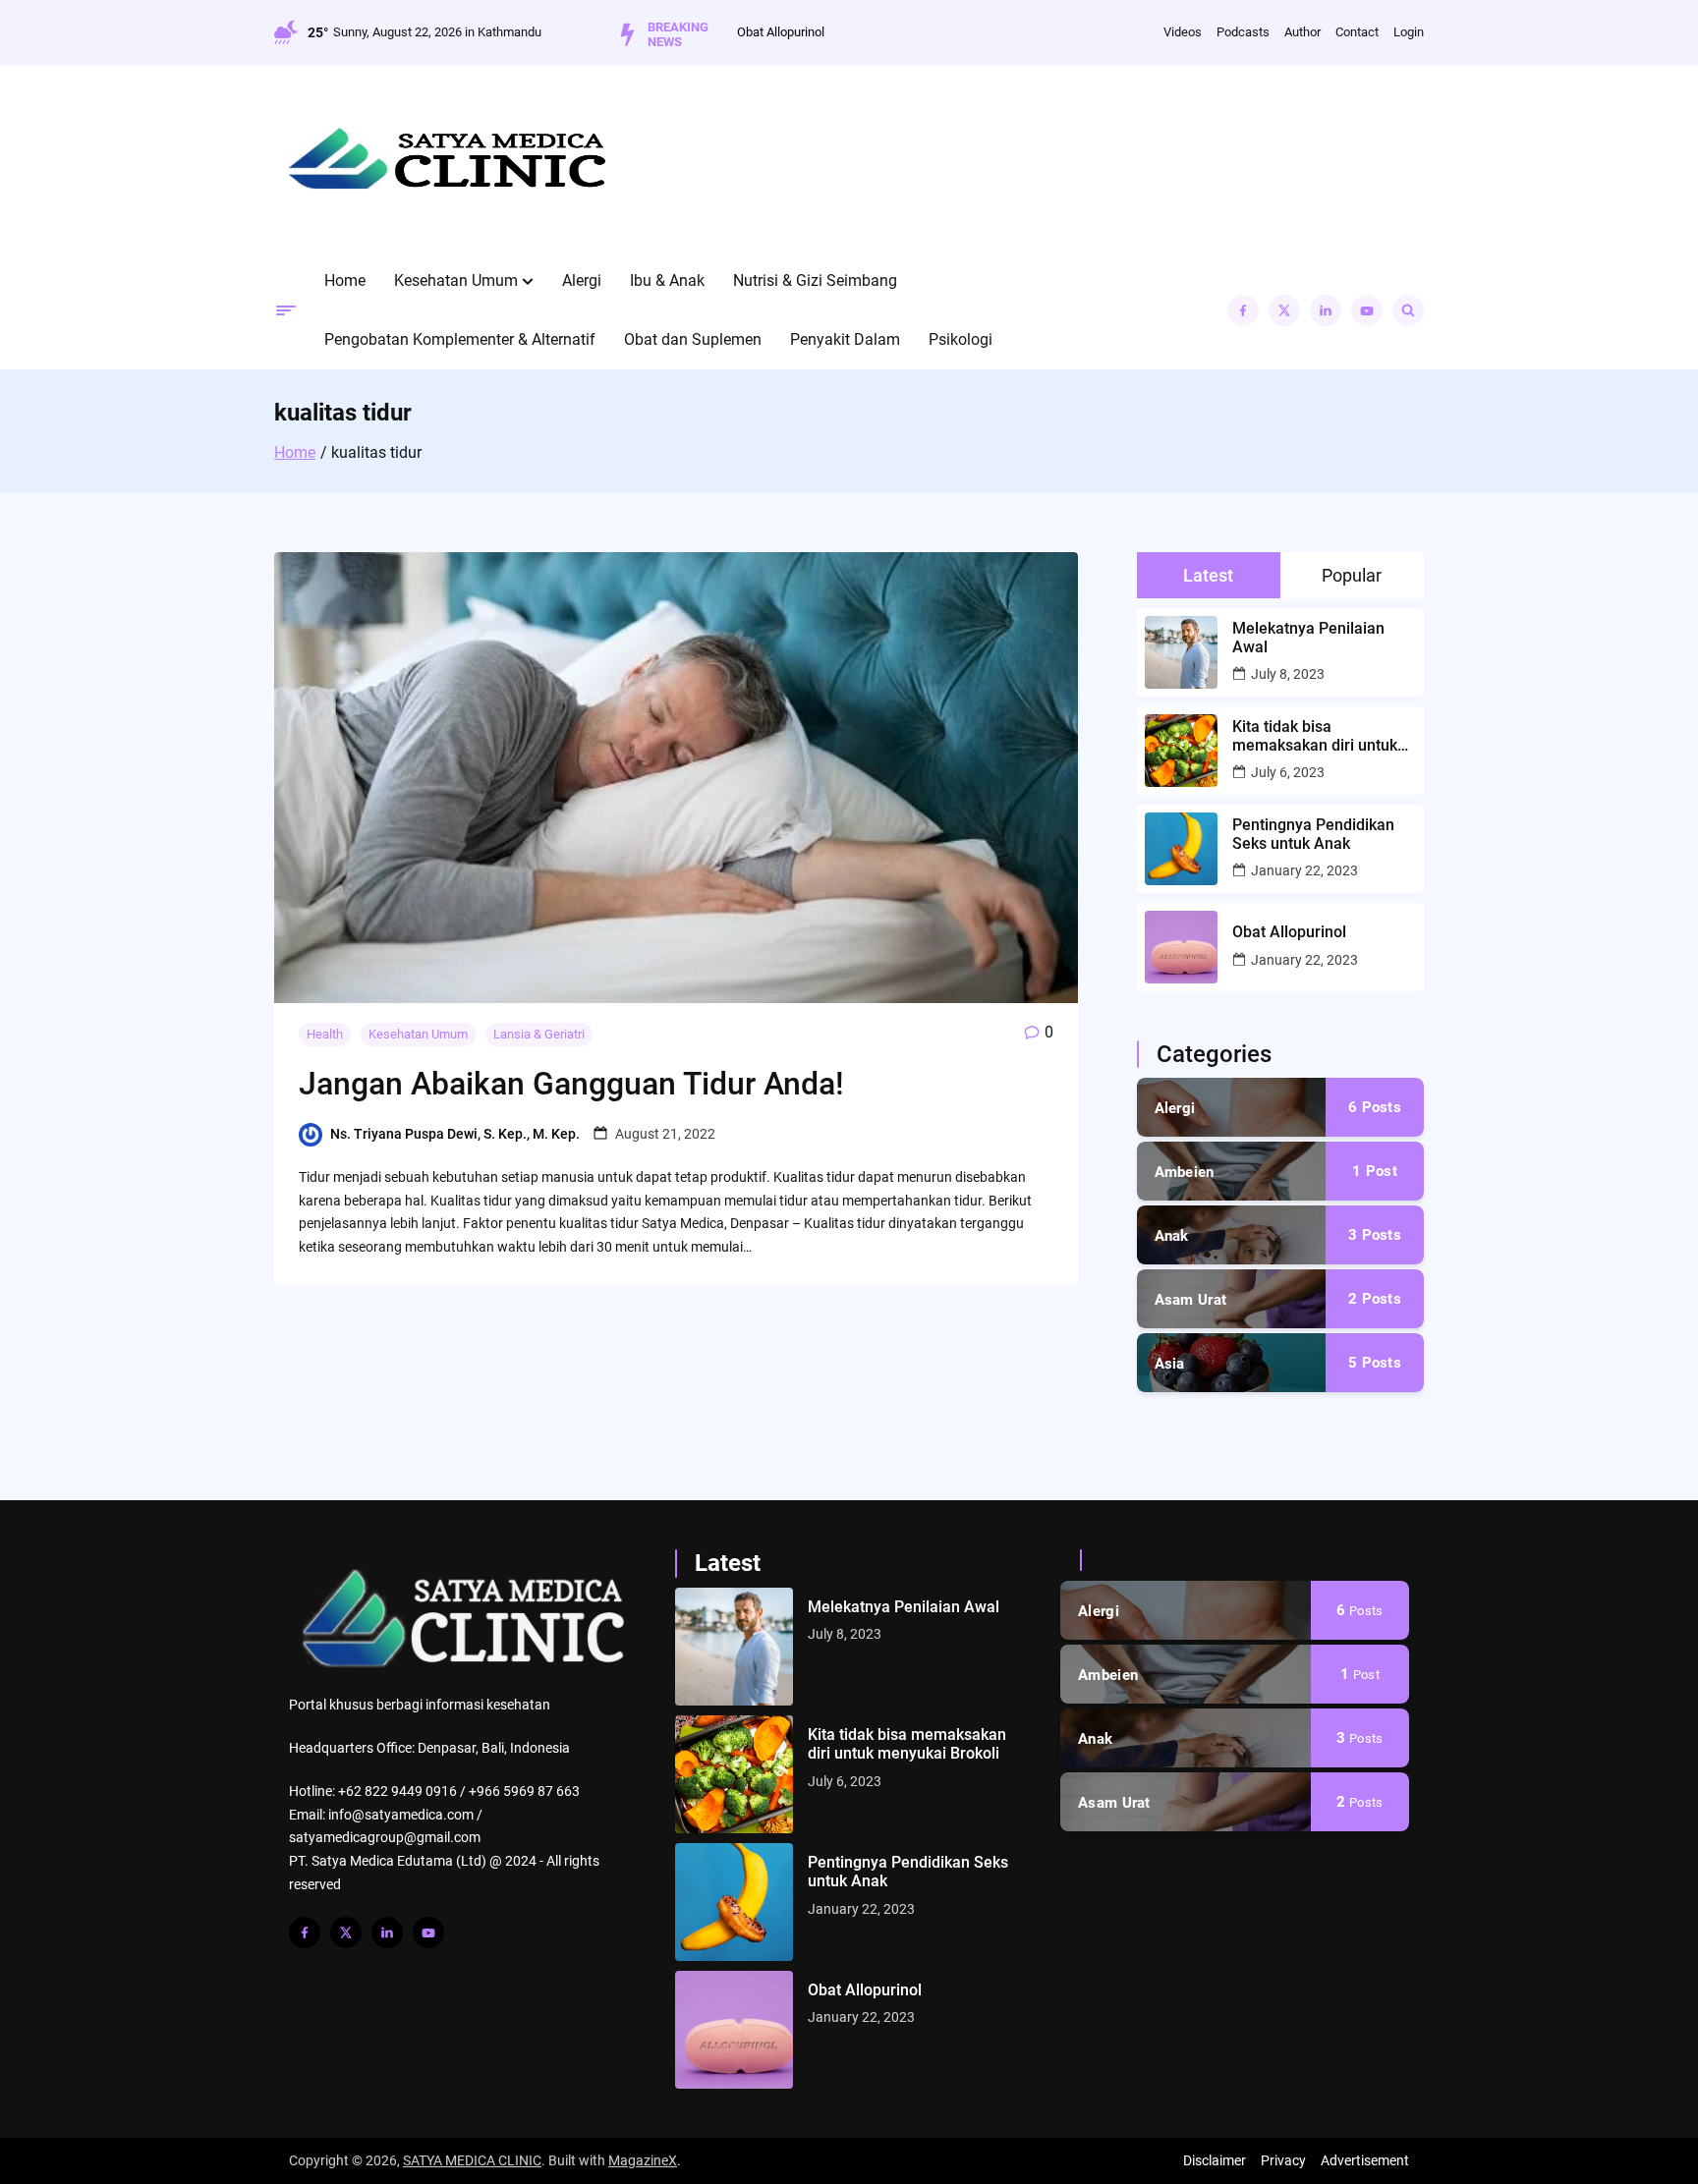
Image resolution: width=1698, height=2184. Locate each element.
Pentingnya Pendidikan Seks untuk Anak (1313, 834)
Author (1302, 32)
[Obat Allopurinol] (734, 2030)
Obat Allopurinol (1289, 932)
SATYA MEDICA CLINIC (472, 2160)
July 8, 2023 (1288, 674)
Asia (1170, 1364)
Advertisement (1365, 2160)
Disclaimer (1215, 2160)
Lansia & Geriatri (539, 1034)
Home (345, 280)
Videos (1183, 32)
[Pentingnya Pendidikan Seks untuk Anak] (734, 1902)
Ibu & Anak (667, 280)
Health (325, 1034)
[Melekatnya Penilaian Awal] (734, 1647)
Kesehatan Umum (456, 280)
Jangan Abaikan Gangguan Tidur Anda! (571, 1084)
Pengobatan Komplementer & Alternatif (460, 339)
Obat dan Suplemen (693, 339)
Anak (1172, 1236)
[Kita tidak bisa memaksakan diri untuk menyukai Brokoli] (734, 1774)
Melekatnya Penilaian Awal (786, 32)
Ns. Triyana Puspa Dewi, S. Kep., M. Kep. (455, 1134)
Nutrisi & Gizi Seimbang (815, 280)
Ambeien (1185, 1172)
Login (1409, 32)
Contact (1357, 32)
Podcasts (1243, 32)
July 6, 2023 (1288, 772)
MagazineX (643, 2160)
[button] (528, 281)
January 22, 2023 (1304, 870)
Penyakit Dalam (845, 339)
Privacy (1283, 2160)
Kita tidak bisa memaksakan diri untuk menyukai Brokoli (1315, 736)
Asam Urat (1191, 1300)
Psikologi (961, 339)
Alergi (582, 280)
